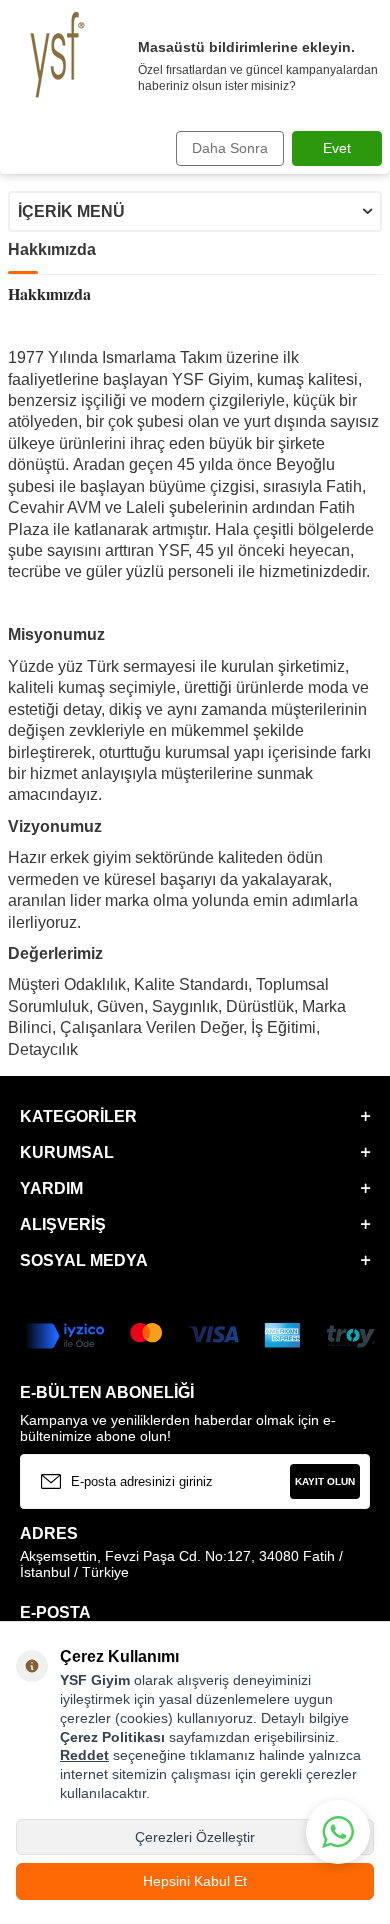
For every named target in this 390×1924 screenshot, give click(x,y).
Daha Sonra (230, 148)
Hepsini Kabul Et (195, 1881)
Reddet (84, 1755)
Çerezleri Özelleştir (195, 1837)
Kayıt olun (325, 1481)
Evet (337, 148)
